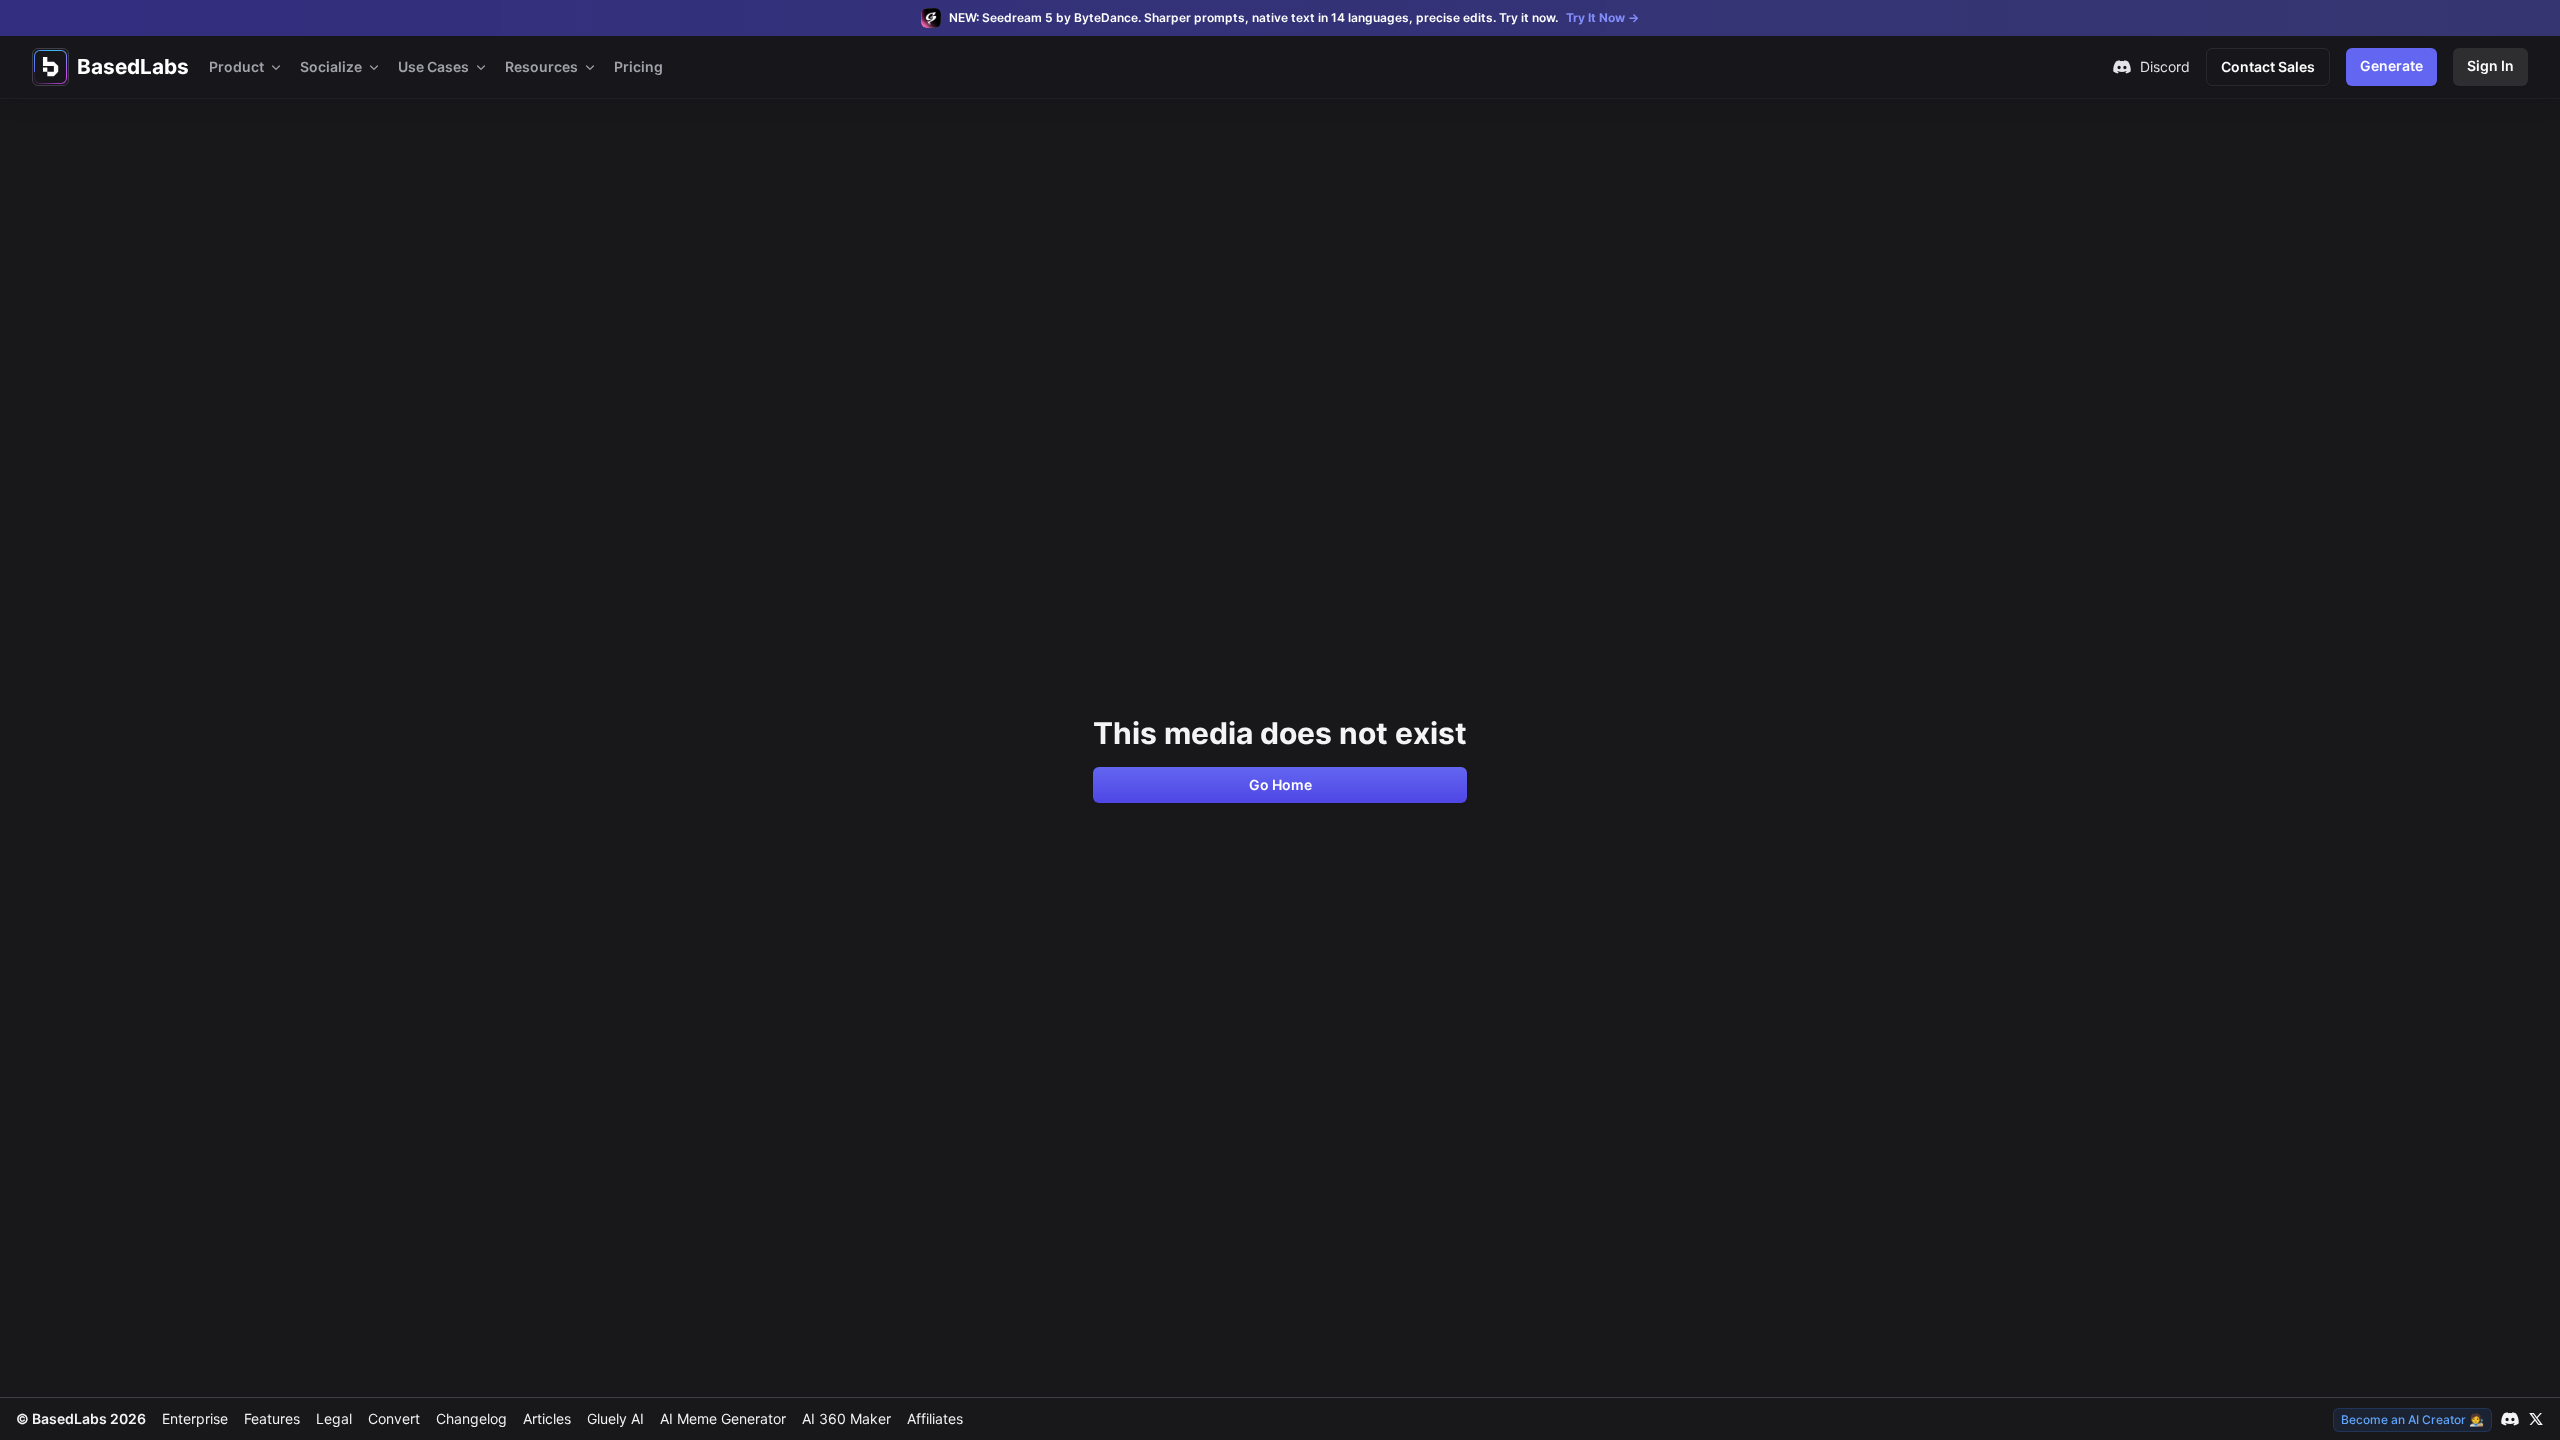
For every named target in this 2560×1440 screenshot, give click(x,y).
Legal (334, 1418)
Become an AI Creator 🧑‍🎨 (2412, 1419)
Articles (547, 1418)
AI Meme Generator (723, 1418)
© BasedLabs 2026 (81, 1418)
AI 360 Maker (846, 1418)
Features (272, 1418)
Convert (394, 1418)
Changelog (471, 1418)
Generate (2391, 65)
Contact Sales (2268, 66)
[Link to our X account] (2536, 1419)
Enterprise (195, 1418)
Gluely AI (615, 1418)
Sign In (2490, 65)
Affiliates (935, 1418)
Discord (2165, 66)
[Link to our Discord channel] (2510, 1419)
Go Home (1280, 784)
